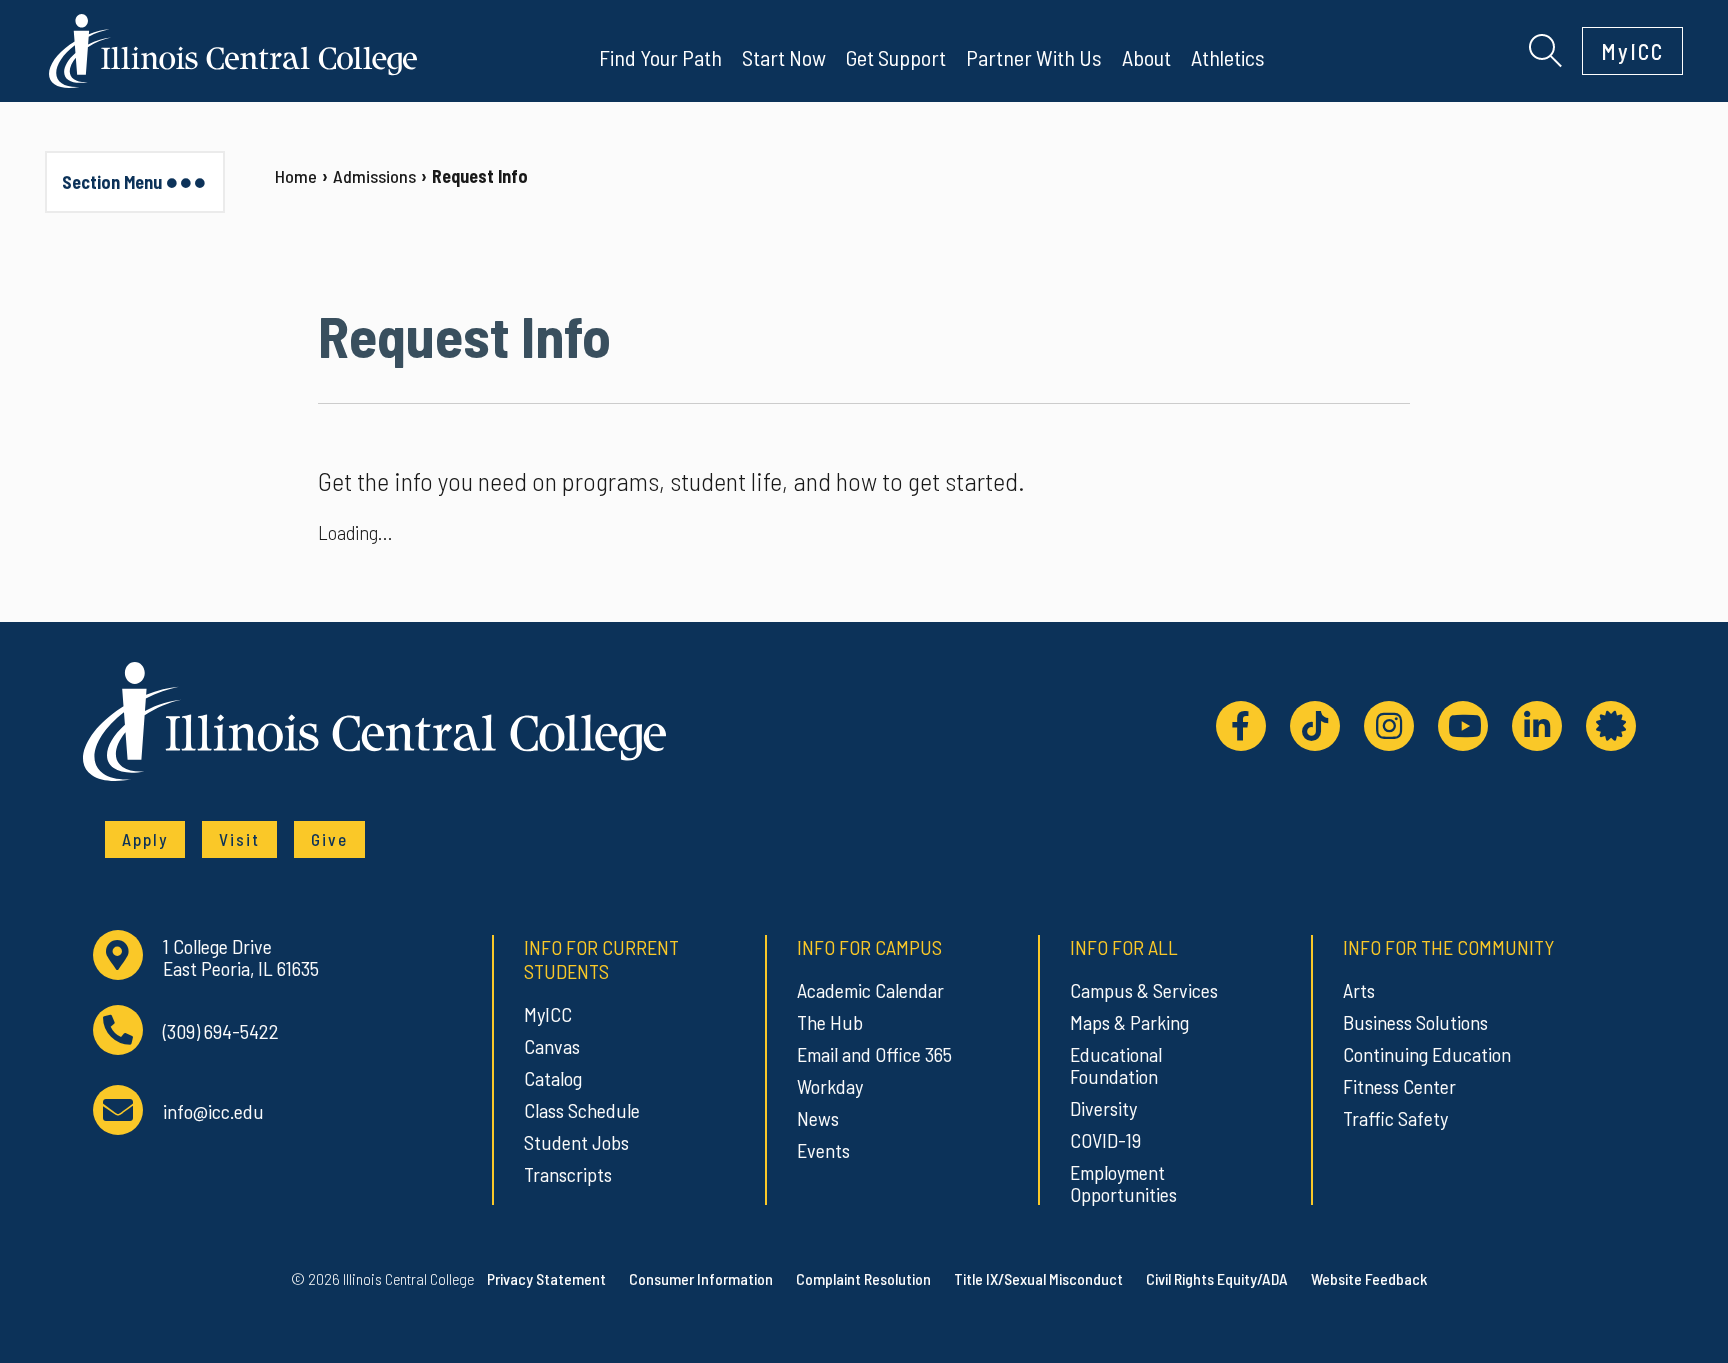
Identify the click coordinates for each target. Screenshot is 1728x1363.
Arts (1359, 990)
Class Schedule (582, 1110)
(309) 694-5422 (221, 1031)
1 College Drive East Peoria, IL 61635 (241, 957)
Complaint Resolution (863, 1278)
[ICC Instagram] (1389, 726)
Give (329, 839)
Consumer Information (701, 1278)
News (818, 1118)
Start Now (784, 57)
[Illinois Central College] (233, 48)
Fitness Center (1399, 1086)
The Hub (830, 1022)
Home (296, 176)
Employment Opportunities (1123, 1183)
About (1146, 57)
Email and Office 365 (874, 1054)
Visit (239, 839)
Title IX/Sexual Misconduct (1038, 1278)
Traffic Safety (1395, 1118)
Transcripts (568, 1174)
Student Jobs (576, 1142)
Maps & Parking (1129, 1022)
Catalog (553, 1078)
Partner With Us (1034, 57)
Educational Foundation (1116, 1065)
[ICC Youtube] (1463, 726)
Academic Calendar (870, 990)
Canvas (552, 1046)
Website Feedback (1369, 1278)
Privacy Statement (546, 1278)
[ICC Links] (1611, 726)
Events (823, 1150)
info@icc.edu (213, 1111)
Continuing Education (1427, 1054)
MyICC (1632, 51)
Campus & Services (1144, 990)
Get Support (896, 57)
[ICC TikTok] (1315, 726)
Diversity (1103, 1108)
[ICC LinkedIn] (1537, 726)
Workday (830, 1086)
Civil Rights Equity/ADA (1217, 1278)
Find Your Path (660, 57)
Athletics (1228, 57)
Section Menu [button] (112, 182)
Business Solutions (1415, 1022)
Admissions (374, 176)
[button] (1545, 48)
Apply (145, 839)
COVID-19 (1105, 1140)
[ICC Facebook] (1241, 726)
